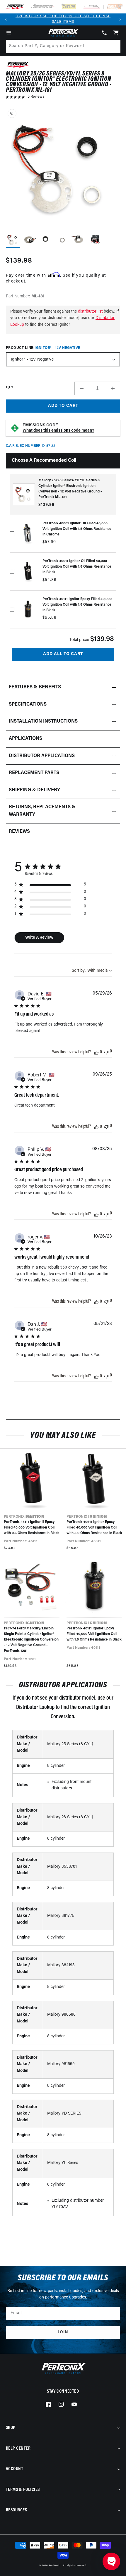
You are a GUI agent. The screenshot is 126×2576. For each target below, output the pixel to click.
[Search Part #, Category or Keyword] (113, 46)
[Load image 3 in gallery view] (46, 240)
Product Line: (43, 348)
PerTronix (55, 2566)
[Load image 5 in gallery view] (79, 240)
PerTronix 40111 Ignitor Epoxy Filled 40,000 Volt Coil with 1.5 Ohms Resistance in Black (94, 1634)
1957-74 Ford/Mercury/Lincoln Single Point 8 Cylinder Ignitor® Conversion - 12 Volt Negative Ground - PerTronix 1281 (31, 1640)
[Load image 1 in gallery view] (13, 240)
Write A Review (39, 938)
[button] (9, 33)
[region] (50, 886)
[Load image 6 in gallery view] (95, 240)
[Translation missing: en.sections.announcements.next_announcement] (120, 19)
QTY (10, 387)
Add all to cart (63, 654)
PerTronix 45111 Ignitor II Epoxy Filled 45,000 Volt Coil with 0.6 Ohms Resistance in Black (32, 1528)
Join (63, 2332)
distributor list (90, 312)
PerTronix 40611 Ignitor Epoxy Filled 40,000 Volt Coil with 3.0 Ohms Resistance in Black (94, 1528)
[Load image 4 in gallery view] (62, 240)
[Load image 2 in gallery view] (29, 240)
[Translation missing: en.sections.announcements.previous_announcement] (6, 19)
